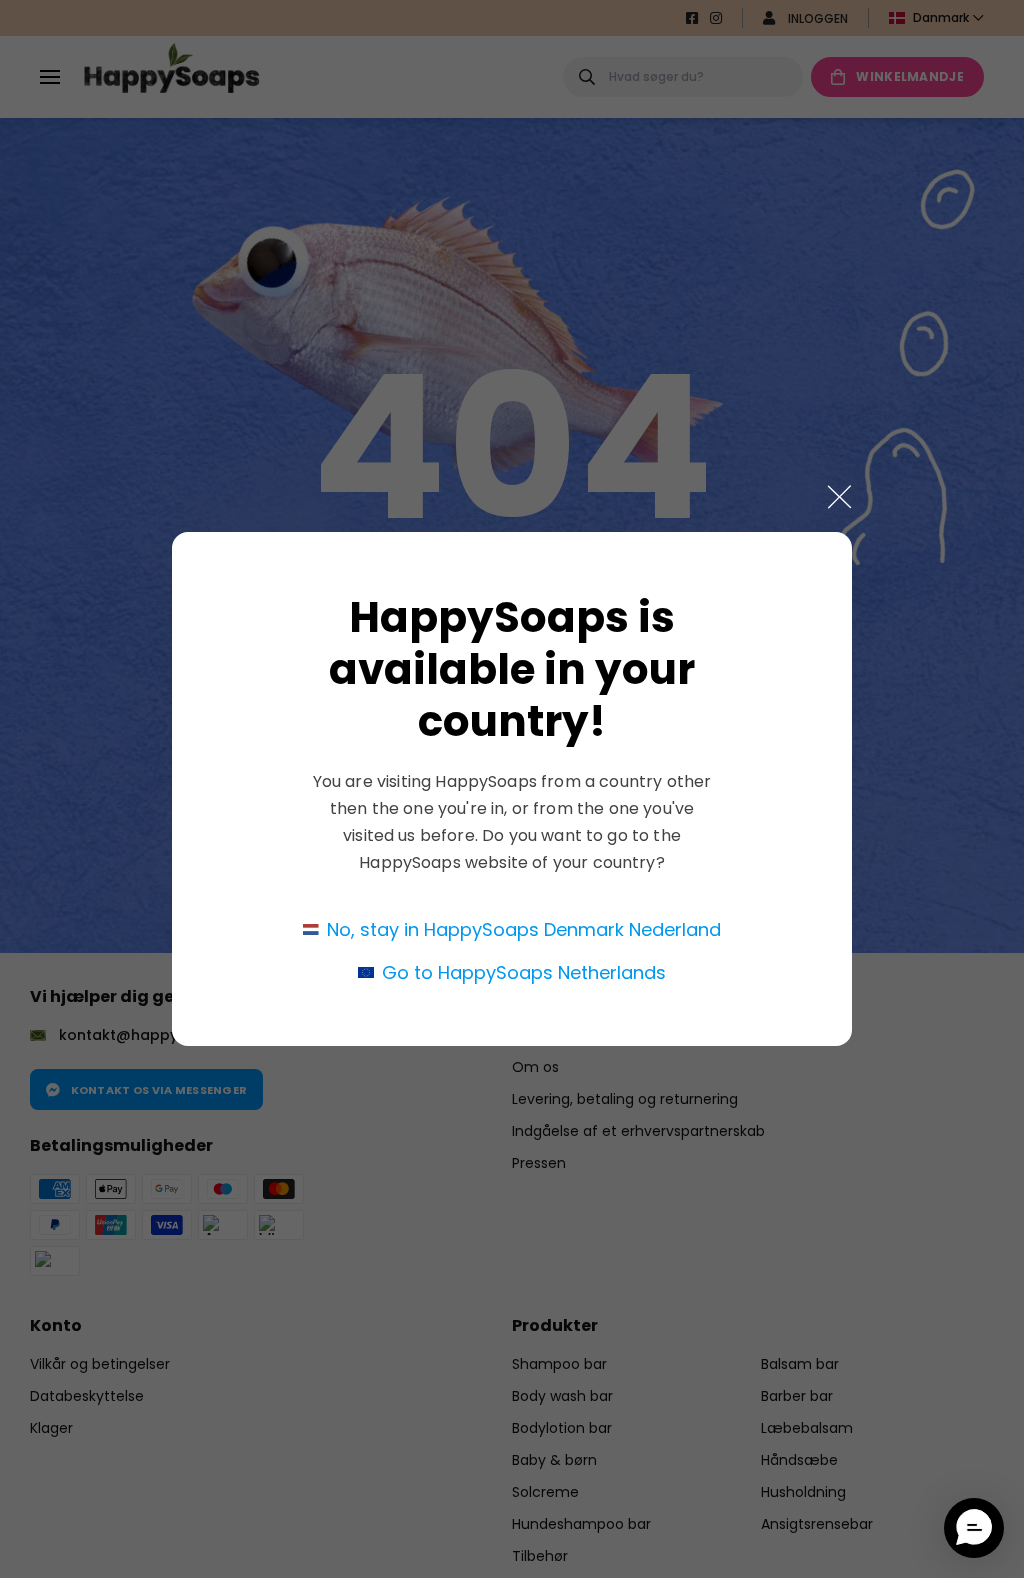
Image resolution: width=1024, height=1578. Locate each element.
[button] (974, 1528)
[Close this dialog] (839, 497)
